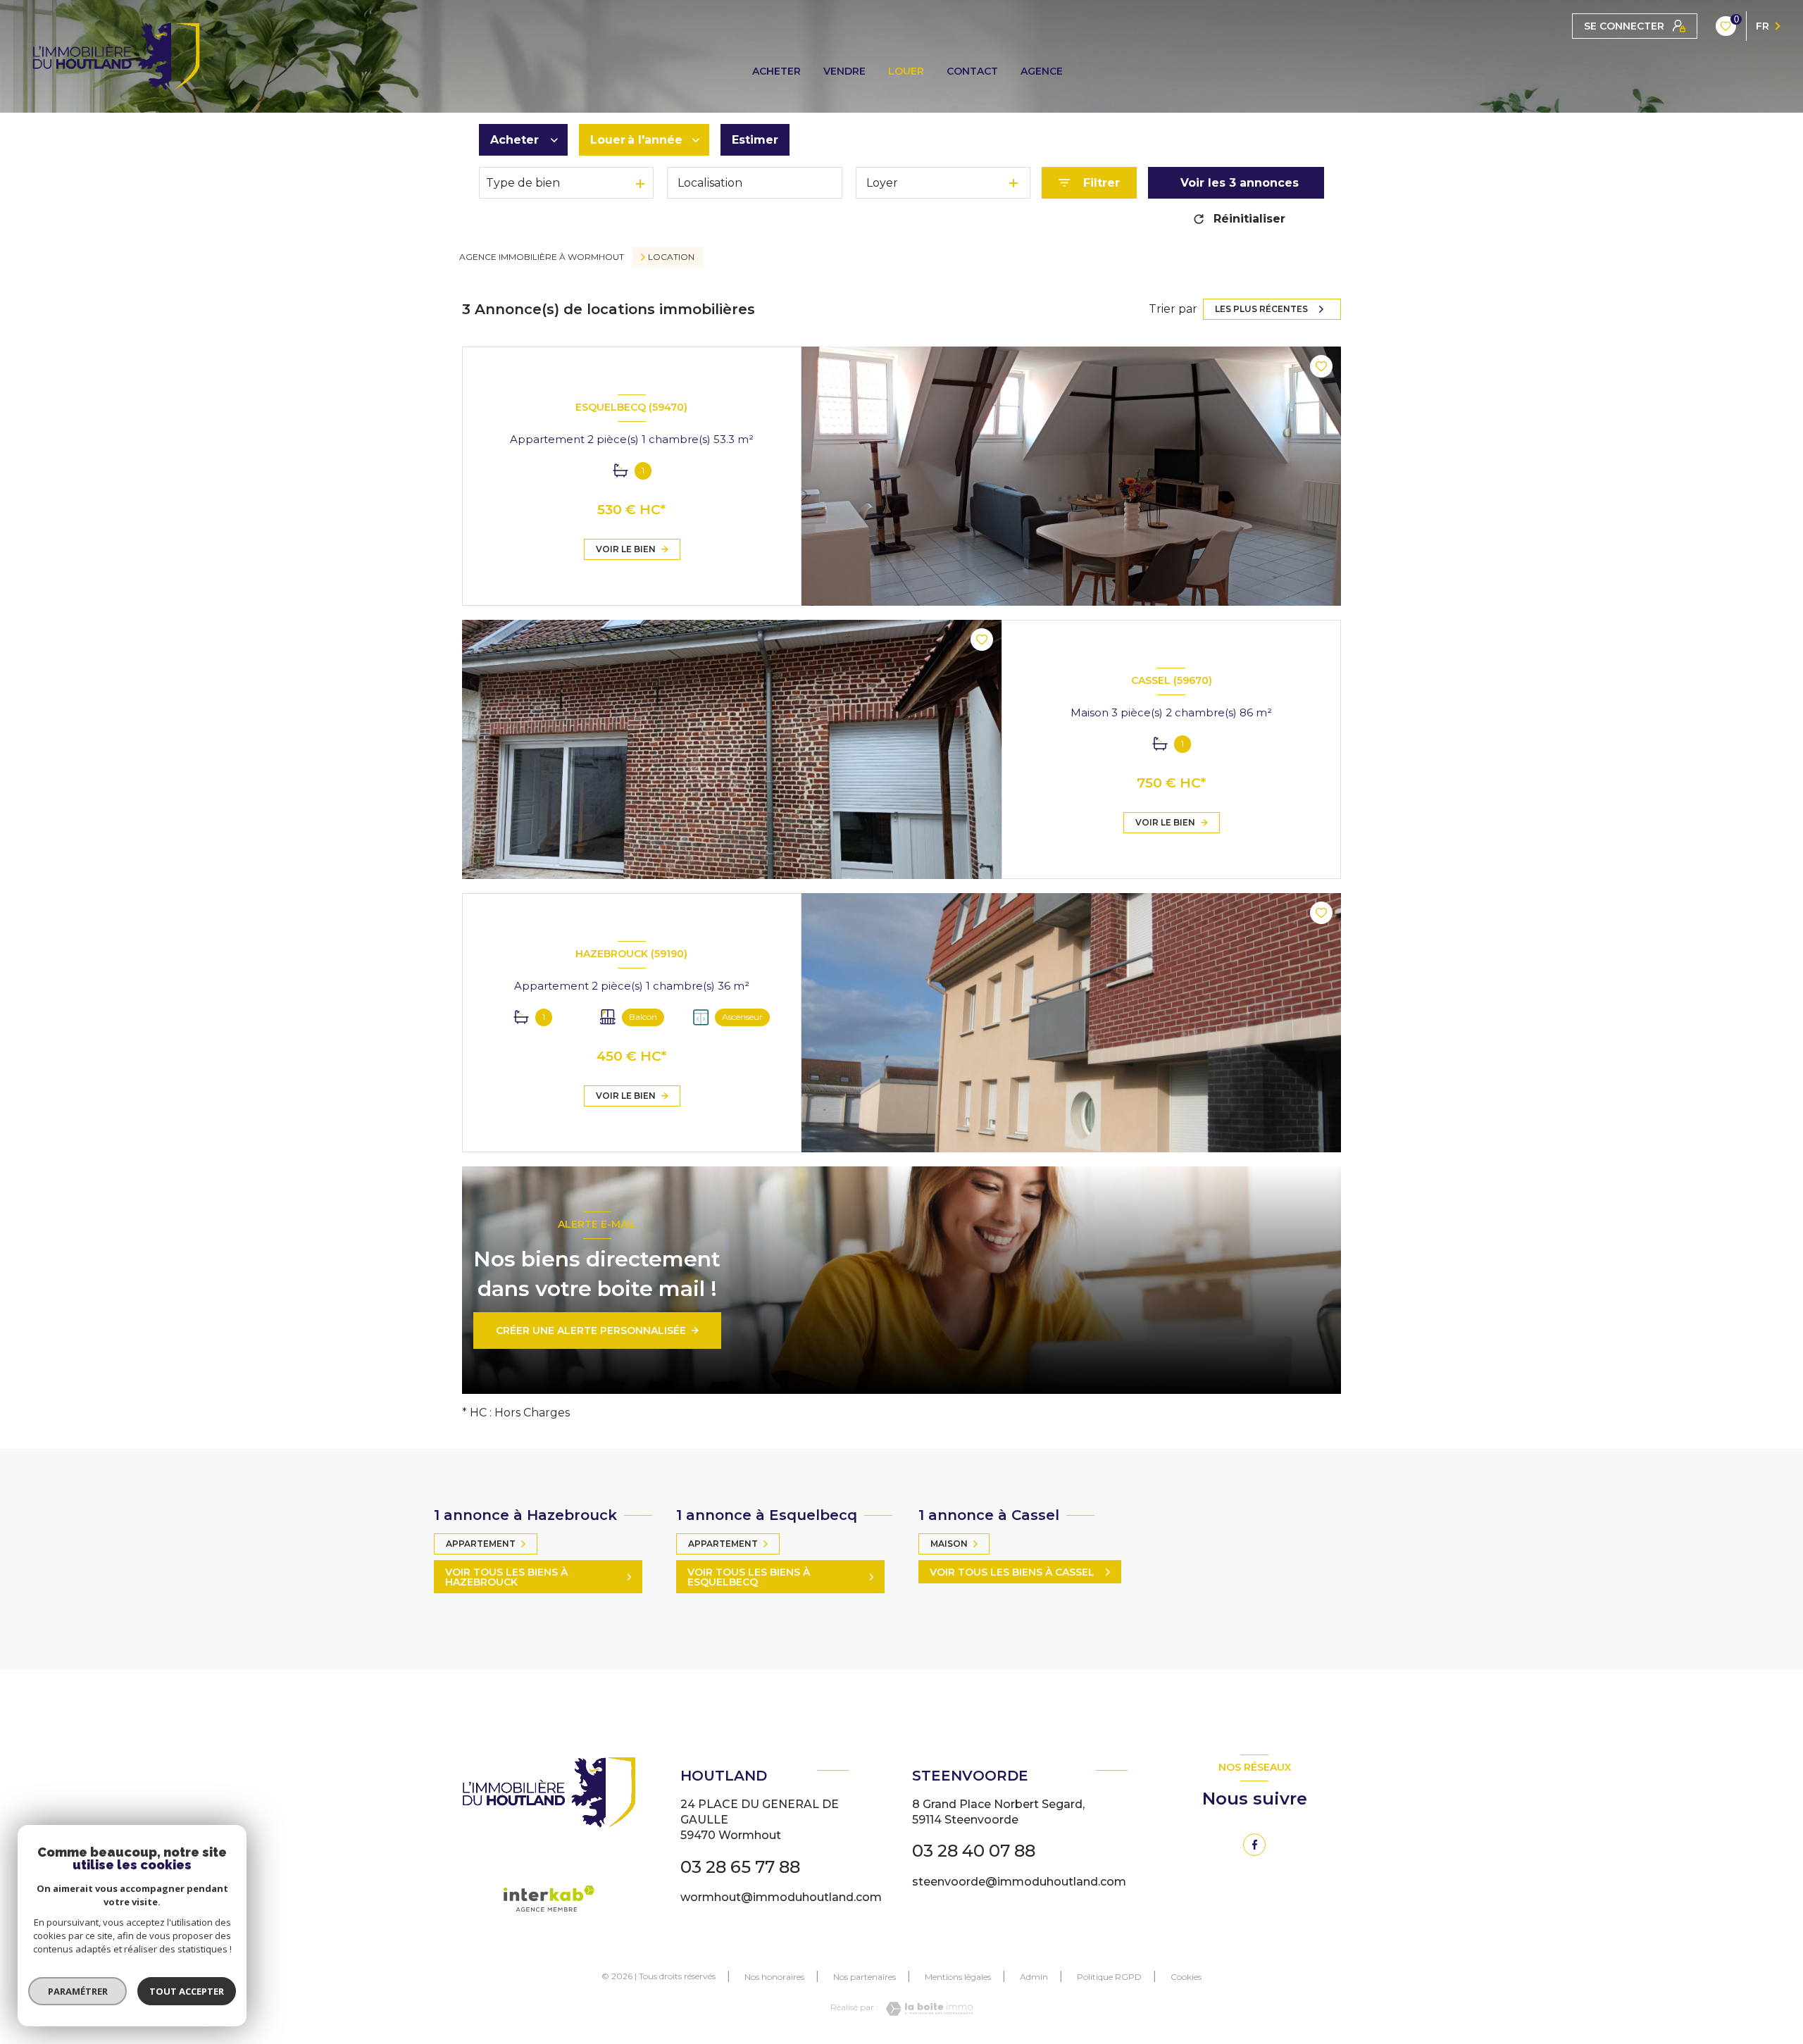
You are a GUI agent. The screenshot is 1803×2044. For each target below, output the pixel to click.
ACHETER (776, 71)
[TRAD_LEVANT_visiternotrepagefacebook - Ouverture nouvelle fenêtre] (1254, 1845)
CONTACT (972, 71)
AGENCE (1042, 71)
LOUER (906, 71)
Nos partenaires (865, 1977)
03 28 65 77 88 (740, 1867)
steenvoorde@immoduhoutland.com (1019, 1882)
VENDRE (844, 71)
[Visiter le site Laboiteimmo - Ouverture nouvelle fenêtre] (925, 2009)
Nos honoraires (774, 1977)
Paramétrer (78, 1991)
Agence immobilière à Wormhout (542, 257)
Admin (1034, 1977)
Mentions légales (958, 1977)
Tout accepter (187, 1991)
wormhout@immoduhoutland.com (781, 1897)
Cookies (1186, 1977)
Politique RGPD (1109, 1977)
